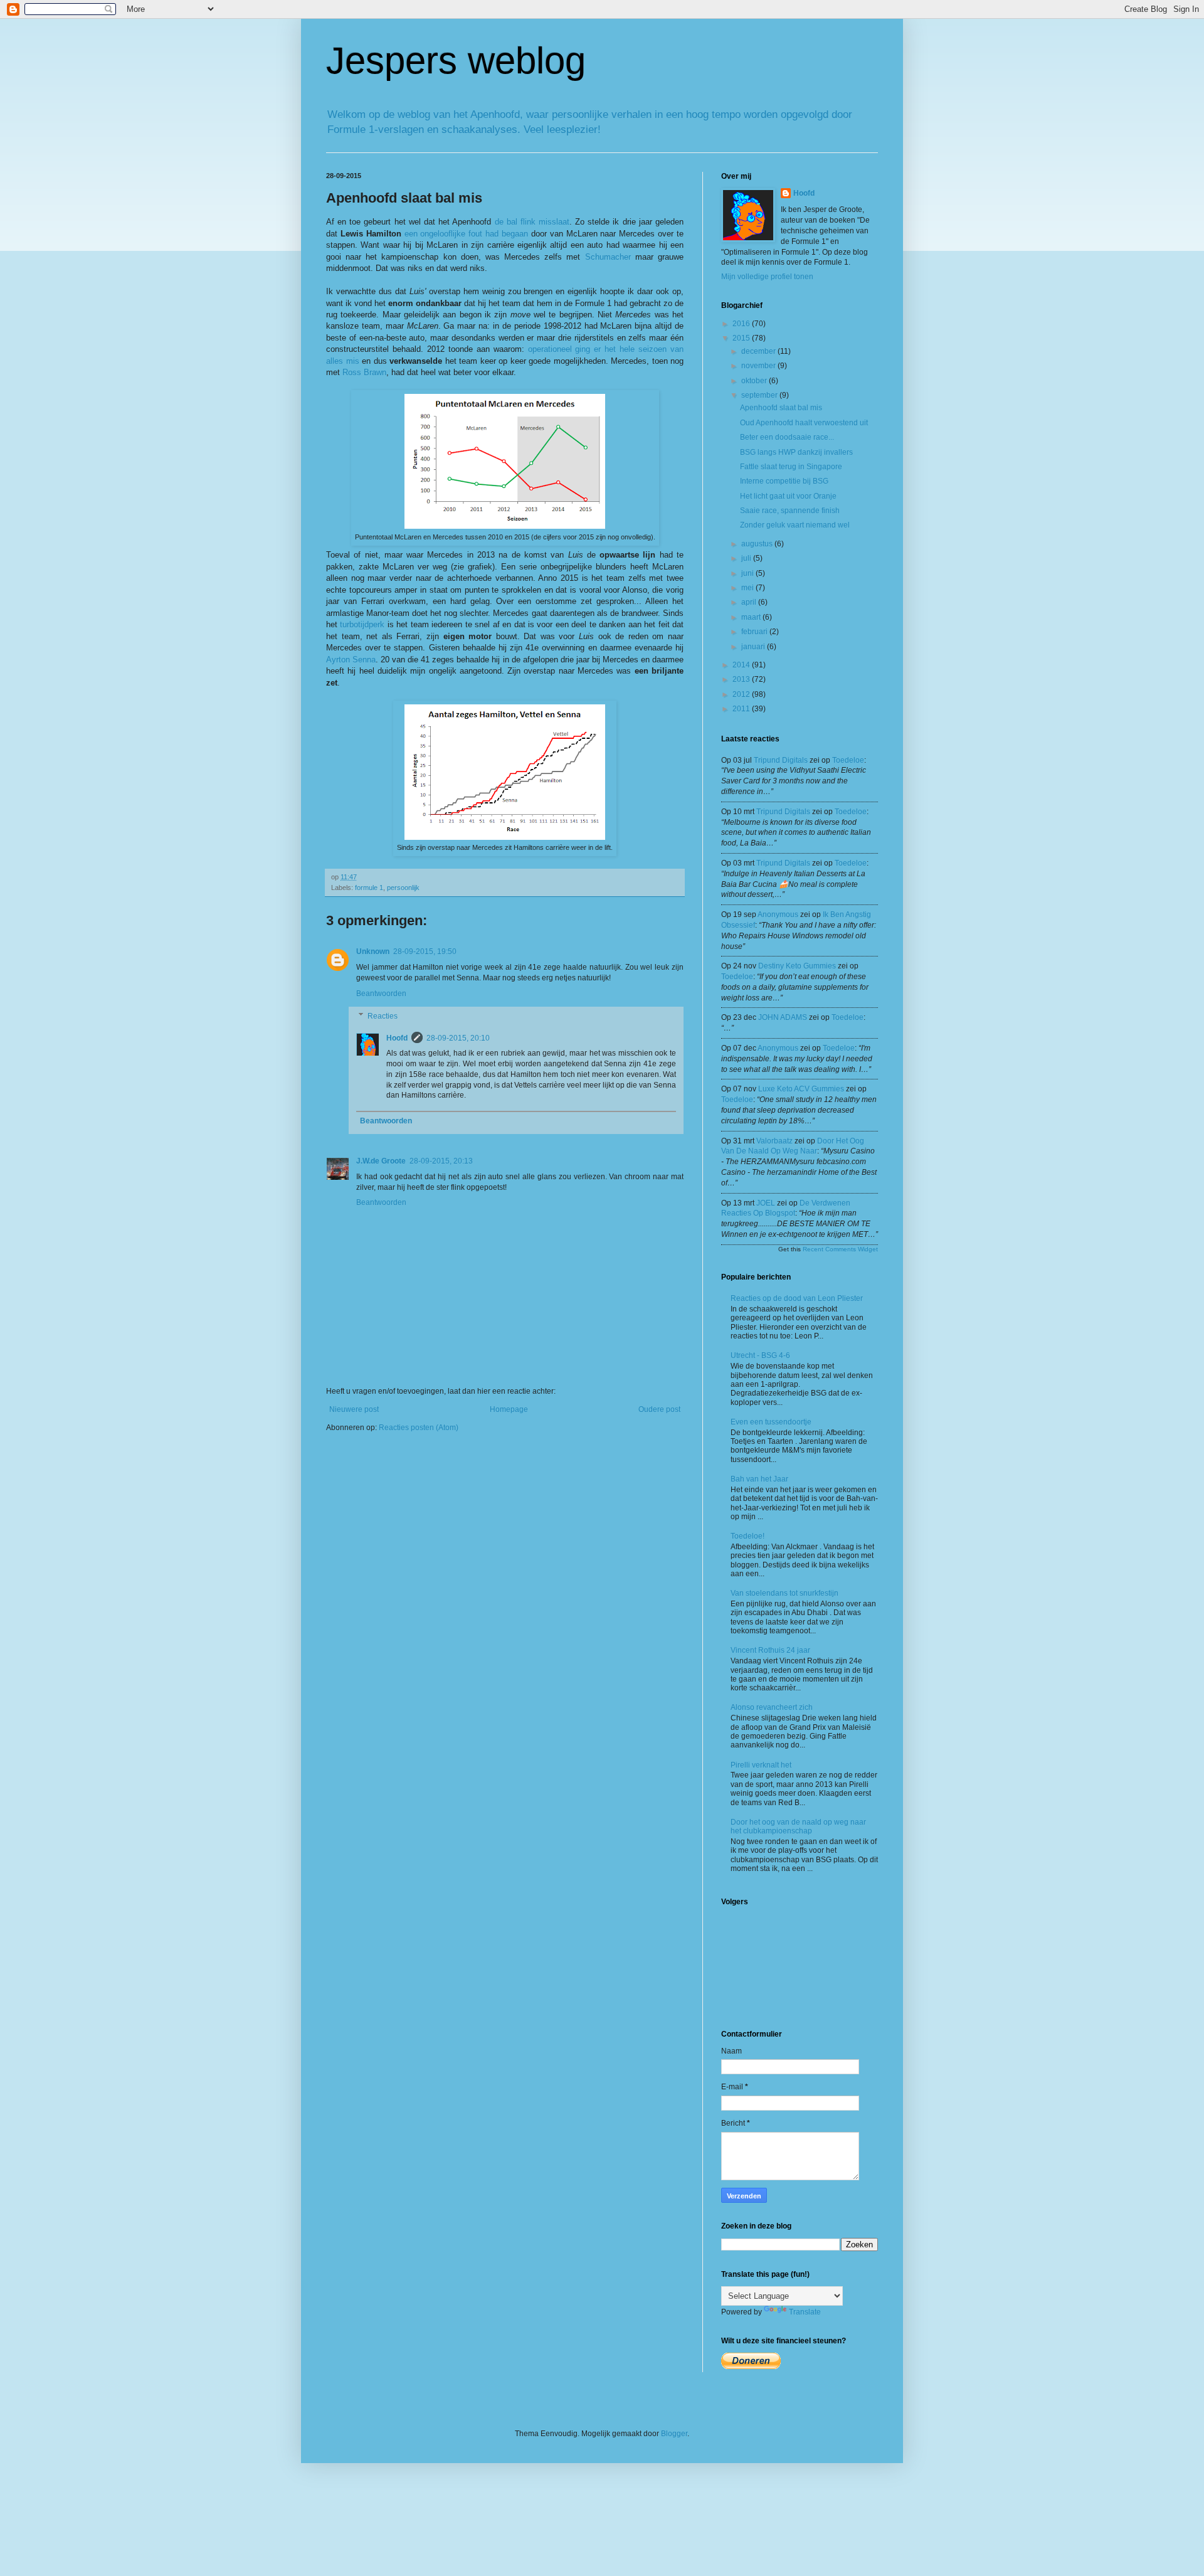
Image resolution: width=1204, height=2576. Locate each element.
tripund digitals (781, 760)
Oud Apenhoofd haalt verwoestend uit (804, 423)
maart (752, 617)
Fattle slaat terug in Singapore (791, 467)
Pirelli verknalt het (761, 1765)
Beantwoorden (381, 994)
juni (748, 573)
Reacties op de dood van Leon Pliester (797, 1298)
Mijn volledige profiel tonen (767, 277)
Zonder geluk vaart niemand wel (795, 525)
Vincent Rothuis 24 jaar (770, 1650)
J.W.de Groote (381, 1161)
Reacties (383, 1016)
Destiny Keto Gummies (797, 966)
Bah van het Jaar (759, 1479)
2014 (742, 665)
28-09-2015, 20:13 (441, 1161)
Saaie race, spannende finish (790, 511)
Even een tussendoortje (771, 1422)
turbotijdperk (362, 624)
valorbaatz (774, 1141)
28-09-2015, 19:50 (425, 951)
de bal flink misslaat (532, 222)
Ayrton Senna (351, 660)
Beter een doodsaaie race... (787, 437)
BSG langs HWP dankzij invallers (796, 452)
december (759, 351)
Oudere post (659, 1409)
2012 (742, 694)
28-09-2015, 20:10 (458, 1038)
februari (755, 632)
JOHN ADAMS (783, 1017)
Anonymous (778, 914)
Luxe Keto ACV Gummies (801, 1089)
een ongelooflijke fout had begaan (466, 234)
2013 (742, 679)
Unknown (373, 951)
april (750, 602)
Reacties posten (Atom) (419, 1428)
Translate (805, 2312)
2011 (742, 709)
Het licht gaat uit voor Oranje (788, 496)
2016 (742, 324)
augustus (758, 544)
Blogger (674, 2434)
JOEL (766, 1203)
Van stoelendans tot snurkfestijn (784, 1593)
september (760, 395)
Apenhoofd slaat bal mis (781, 408)
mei (748, 588)
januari (754, 647)
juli (747, 558)
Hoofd (397, 1038)
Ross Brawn (364, 372)
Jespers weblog (456, 61)
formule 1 (369, 888)
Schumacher (608, 257)
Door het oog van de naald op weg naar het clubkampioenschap (798, 1826)
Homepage (509, 1409)
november (759, 366)
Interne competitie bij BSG (784, 481)
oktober (755, 381)
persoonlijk (403, 888)
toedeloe (848, 760)
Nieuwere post (354, 1409)
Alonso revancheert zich (772, 1707)
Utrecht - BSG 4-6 (760, 1355)
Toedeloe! (747, 1536)
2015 (742, 338)
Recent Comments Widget (840, 1249)
